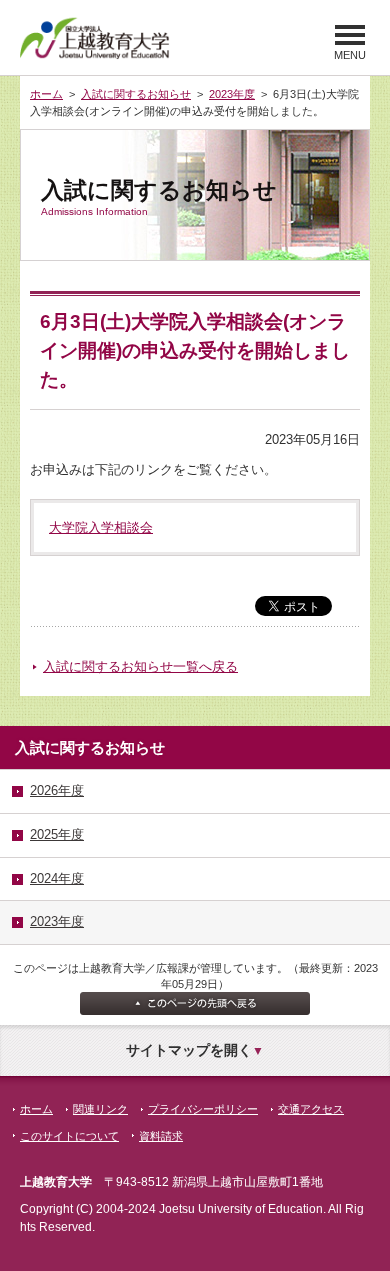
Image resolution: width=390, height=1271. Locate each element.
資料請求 (161, 1136)
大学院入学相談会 (101, 527)
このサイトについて (69, 1136)
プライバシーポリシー (203, 1109)
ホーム (46, 94)
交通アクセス (311, 1109)
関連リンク (100, 1109)
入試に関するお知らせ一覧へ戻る (140, 666)
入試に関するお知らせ (136, 94)
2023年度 (232, 94)
